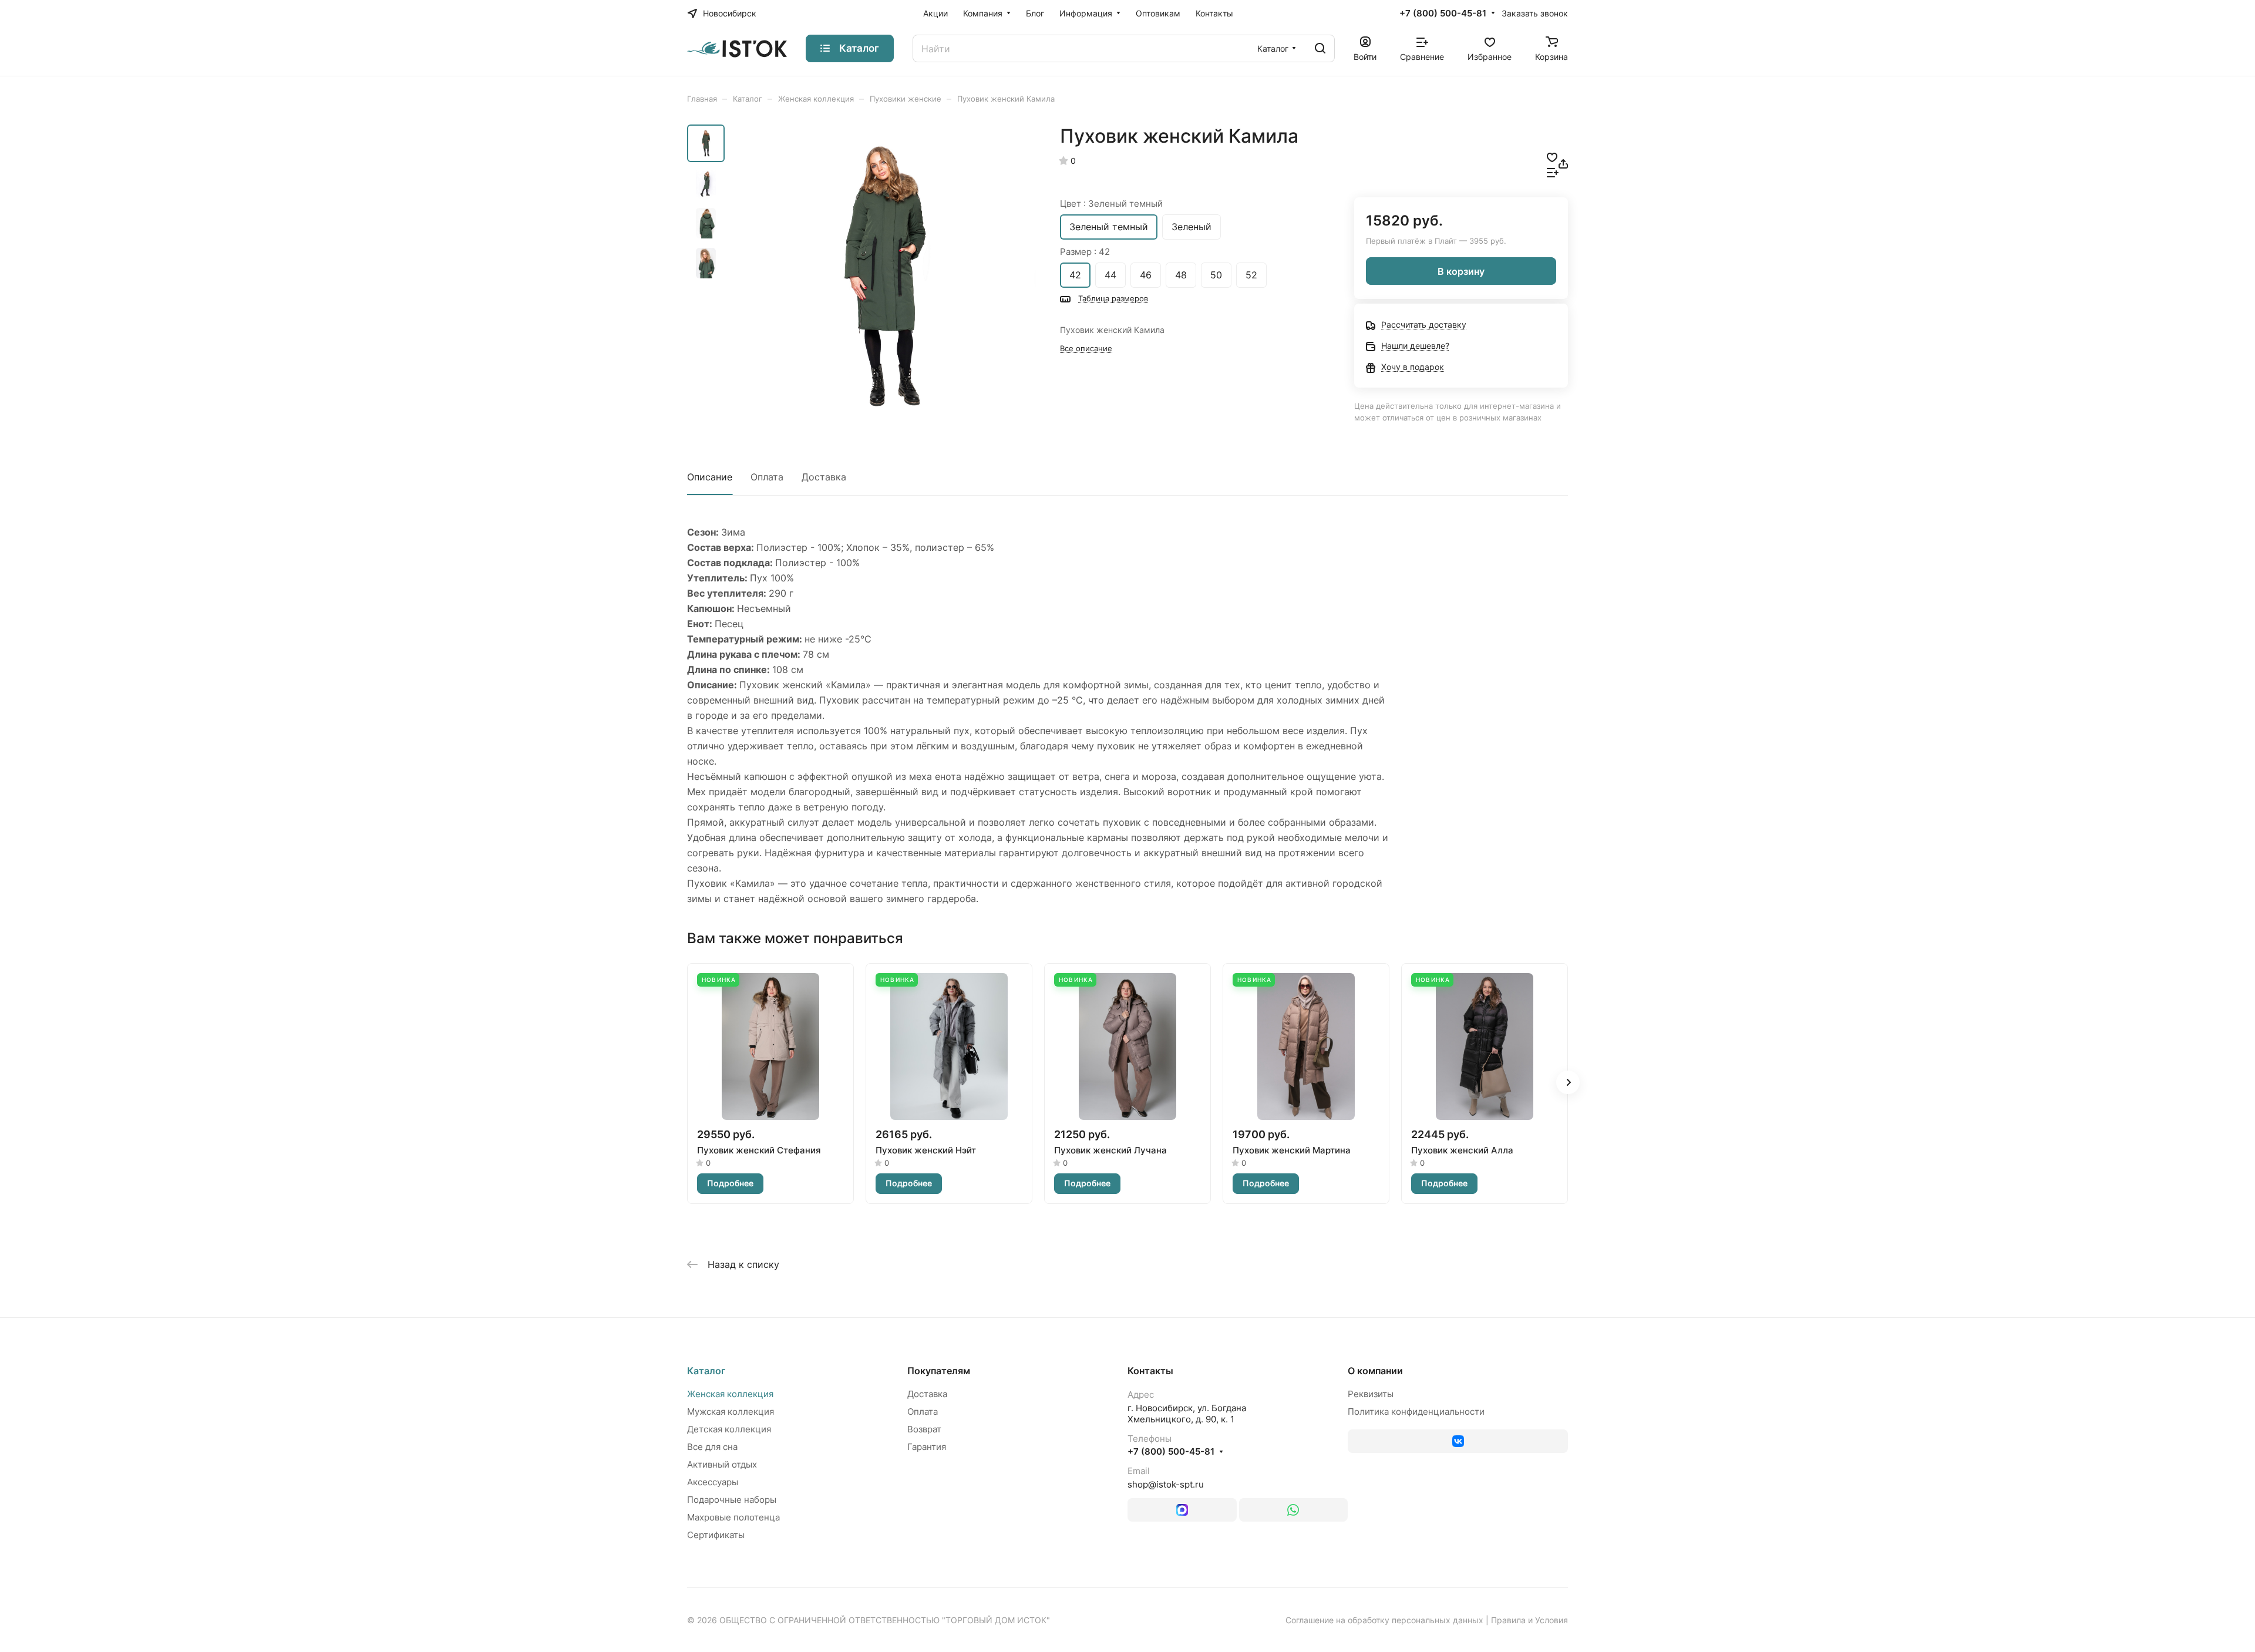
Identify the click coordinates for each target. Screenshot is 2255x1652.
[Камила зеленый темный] (884, 277)
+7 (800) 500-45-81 (1443, 14)
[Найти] (1320, 48)
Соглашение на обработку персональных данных (1384, 1620)
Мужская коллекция (731, 1412)
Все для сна (712, 1447)
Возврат (924, 1429)
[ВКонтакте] (1458, 1441)
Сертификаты (716, 1535)
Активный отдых (722, 1464)
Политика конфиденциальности (1416, 1412)
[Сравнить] (1553, 171)
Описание (710, 477)
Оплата (767, 477)
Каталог (706, 1371)
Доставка (824, 477)
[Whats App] (1294, 1510)
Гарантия (927, 1447)
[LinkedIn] (1182, 1510)
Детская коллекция (729, 1429)
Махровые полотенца (733, 1517)
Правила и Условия (1529, 1620)
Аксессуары (713, 1482)
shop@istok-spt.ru (1166, 1484)
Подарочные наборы (732, 1500)
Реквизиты (1371, 1394)
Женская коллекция (730, 1394)
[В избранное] (1552, 156)
